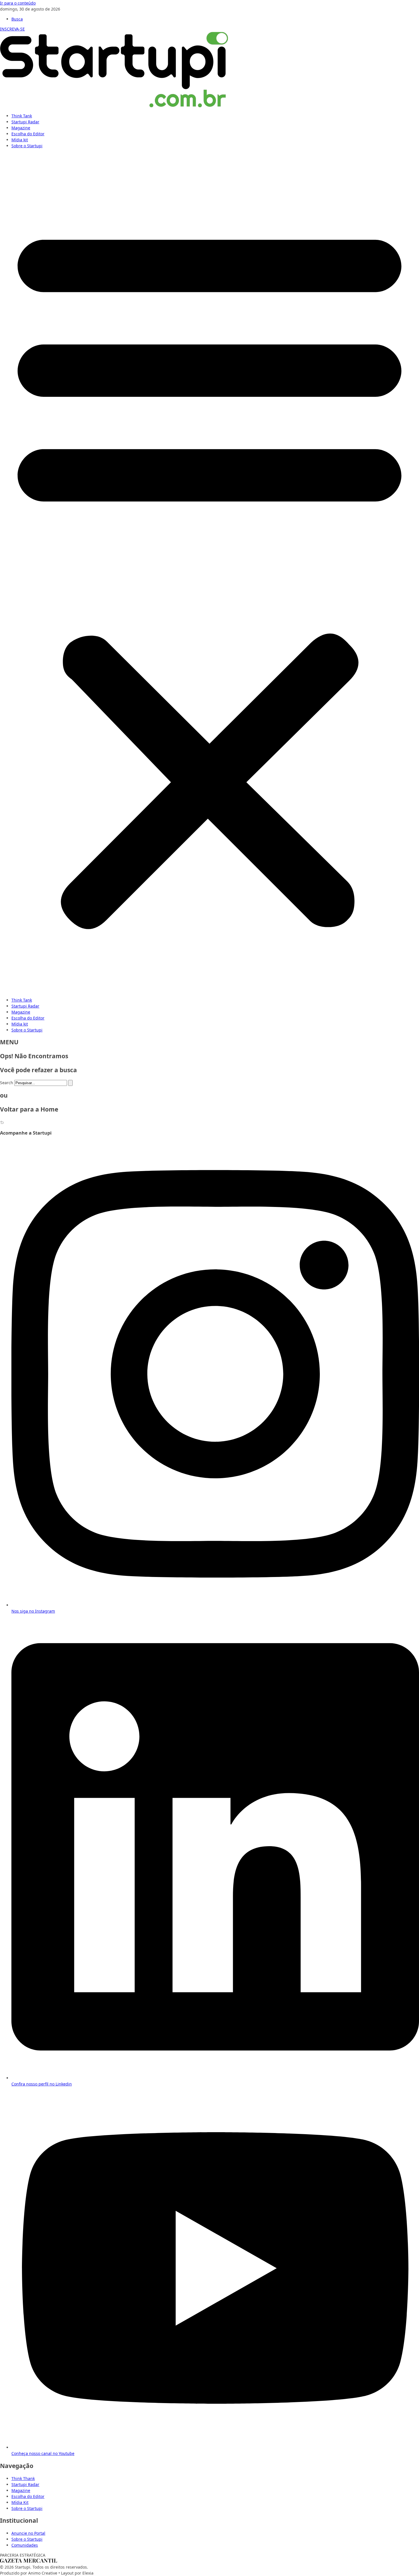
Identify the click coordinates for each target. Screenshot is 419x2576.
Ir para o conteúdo (18, 3)
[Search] (70, 1083)
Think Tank (22, 116)
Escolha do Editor (28, 134)
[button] (209, 573)
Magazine (21, 128)
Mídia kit (20, 140)
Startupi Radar (25, 122)
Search (7, 1083)
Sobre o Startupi (27, 146)
